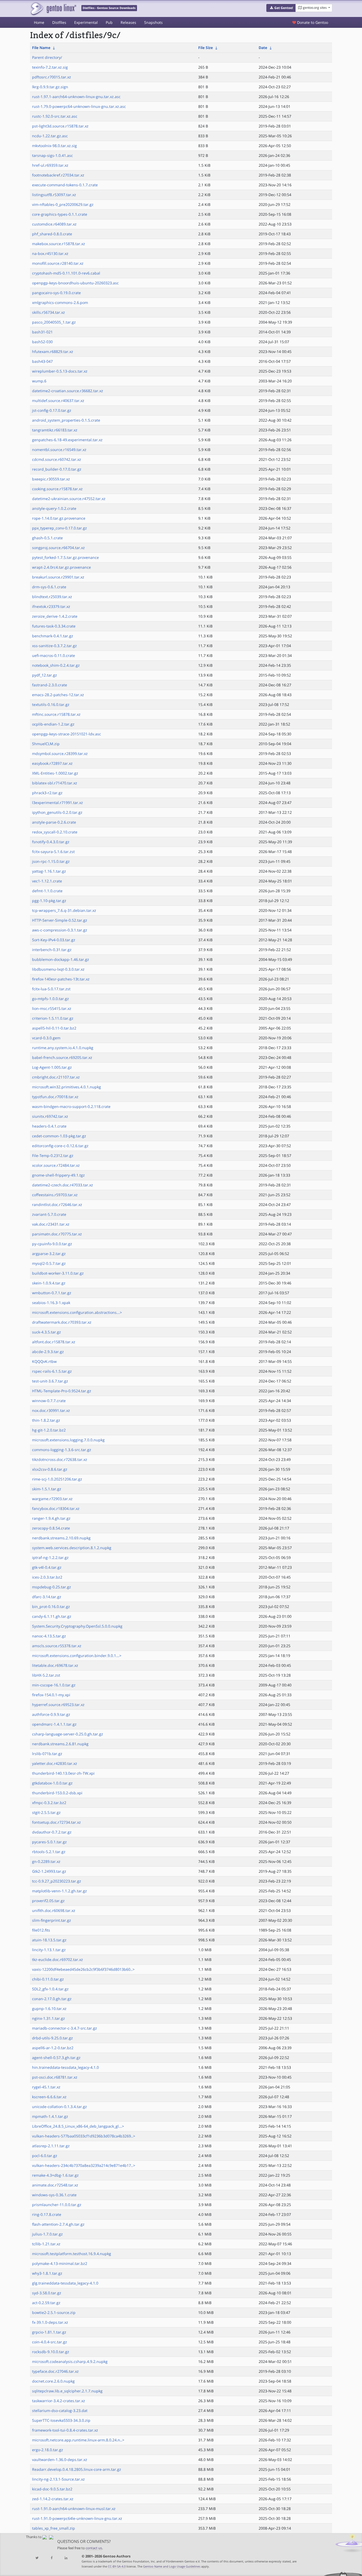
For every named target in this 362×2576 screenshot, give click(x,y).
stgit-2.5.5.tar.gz (46, 1812)
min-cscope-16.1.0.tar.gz (54, 1685)
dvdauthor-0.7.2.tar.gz (52, 1832)
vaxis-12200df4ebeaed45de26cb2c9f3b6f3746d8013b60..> (83, 1969)
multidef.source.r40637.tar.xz (58, 401)
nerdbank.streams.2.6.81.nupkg (60, 1744)
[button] (281, 8)
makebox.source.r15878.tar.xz (59, 244)
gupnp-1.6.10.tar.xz (49, 2009)
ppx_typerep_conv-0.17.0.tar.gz (59, 528)
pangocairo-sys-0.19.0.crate (56, 293)
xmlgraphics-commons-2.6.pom (60, 302)
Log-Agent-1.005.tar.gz (52, 1067)
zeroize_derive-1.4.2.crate (55, 616)
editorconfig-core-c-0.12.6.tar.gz (60, 1146)
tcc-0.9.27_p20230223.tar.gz (57, 1881)
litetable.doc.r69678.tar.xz (55, 1665)
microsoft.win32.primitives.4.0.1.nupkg (67, 1087)
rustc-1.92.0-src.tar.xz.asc (55, 116)
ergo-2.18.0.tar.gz (48, 2450)
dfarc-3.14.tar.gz (47, 1597)
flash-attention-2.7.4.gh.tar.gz (58, 2224)
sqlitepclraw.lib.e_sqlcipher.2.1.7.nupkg (67, 2391)
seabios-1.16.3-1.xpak (51, 1303)
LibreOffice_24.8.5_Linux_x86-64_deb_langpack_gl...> (78, 2126)
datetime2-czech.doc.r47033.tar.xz (63, 1185)
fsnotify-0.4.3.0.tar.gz (51, 842)
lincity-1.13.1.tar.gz (49, 1950)
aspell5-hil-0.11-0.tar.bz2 (54, 1028)
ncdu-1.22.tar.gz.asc (50, 136)
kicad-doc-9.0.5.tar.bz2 (52, 2489)
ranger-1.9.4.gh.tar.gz (51, 1518)
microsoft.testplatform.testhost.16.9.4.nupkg (72, 2254)
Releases (128, 22)
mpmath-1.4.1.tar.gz (50, 2116)
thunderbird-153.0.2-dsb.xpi (57, 1793)
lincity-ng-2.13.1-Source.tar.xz (58, 2479)
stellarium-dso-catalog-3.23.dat (60, 2411)
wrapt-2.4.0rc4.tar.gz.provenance (61, 567)
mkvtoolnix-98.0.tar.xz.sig (54, 146)
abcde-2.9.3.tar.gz (48, 1352)
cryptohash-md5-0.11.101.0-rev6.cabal (66, 273)
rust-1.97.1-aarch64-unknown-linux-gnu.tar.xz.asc (76, 97)
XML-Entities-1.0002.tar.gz (55, 773)
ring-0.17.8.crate (47, 2214)
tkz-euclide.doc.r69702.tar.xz (58, 1959)
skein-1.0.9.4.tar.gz (49, 1283)
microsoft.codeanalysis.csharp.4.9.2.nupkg (70, 2361)
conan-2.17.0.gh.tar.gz (52, 1999)
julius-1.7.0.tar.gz (47, 2234)
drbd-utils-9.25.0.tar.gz (52, 2038)
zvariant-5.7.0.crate (49, 1214)
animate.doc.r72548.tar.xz (55, 2185)
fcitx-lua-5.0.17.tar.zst (51, 989)
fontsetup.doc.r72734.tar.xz (56, 1822)
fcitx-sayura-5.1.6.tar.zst (53, 852)
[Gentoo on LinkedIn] (66, 2558)
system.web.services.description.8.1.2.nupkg (72, 1548)
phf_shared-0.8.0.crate (52, 234)
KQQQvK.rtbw (44, 1361)
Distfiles (59, 22)
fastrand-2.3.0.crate (50, 685)
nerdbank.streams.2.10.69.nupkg (61, 1538)
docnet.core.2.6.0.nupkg (53, 2381)
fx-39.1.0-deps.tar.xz (50, 2322)
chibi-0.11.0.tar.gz (48, 1979)
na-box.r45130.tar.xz (50, 253)
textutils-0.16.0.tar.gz (51, 704)
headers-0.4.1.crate (49, 1126)
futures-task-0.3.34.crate (54, 626)
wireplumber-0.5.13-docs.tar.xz (60, 371)
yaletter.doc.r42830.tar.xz (55, 1763)
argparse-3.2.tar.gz (49, 1254)
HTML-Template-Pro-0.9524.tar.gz (62, 1391)
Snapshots (153, 22)
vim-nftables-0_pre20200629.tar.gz (63, 204)
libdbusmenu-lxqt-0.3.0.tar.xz (58, 969)
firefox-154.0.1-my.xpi (51, 1695)
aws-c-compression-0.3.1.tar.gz (60, 930)
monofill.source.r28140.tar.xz (58, 263)
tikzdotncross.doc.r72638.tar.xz (60, 1459)
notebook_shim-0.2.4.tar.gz (56, 665)
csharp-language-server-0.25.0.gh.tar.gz (68, 1734)
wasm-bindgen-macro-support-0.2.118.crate (71, 1106)
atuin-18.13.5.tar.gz (49, 1940)
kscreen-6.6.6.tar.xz (49, 2097)
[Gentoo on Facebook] (51, 2558)
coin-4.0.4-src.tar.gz (50, 2342)
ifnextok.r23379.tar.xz (51, 606)
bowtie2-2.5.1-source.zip (54, 2312)
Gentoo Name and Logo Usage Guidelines (172, 2566)
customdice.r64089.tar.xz (54, 224)
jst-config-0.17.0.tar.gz (52, 410)
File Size (206, 48)
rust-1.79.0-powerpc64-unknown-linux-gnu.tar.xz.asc (79, 106)
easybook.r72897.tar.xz (52, 763)
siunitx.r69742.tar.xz (50, 1116)
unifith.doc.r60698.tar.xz (54, 1910)
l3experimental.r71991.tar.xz (58, 803)
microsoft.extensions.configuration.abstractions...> (77, 1312)
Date (263, 48)
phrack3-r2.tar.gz (47, 793)
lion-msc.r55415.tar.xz (52, 1008)
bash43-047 (42, 361)
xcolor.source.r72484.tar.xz (56, 1165)
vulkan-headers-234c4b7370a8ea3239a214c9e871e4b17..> (84, 2165)
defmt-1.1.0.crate (47, 891)
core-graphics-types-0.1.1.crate (60, 214)
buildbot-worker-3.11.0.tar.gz (58, 1273)
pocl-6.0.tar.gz (45, 2156)
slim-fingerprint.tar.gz (52, 1920)
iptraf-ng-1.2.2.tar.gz (50, 1557)
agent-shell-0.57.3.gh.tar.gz (56, 2058)
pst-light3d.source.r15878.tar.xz (60, 126)
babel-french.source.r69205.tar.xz (62, 1057)
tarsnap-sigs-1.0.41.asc (52, 155)
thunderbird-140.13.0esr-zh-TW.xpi (63, 1773)
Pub (109, 22)
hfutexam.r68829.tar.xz (53, 352)
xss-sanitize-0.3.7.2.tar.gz (54, 646)
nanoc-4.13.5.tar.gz (49, 1636)
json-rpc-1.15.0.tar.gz (51, 861)
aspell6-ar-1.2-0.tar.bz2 (53, 2048)
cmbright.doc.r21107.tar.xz (56, 1077)
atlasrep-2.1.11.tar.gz (51, 2146)
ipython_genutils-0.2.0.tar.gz (57, 812)
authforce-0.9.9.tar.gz (51, 1714)
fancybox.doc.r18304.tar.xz (56, 1508)
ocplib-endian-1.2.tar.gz (53, 724)
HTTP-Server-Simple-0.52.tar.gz (60, 920)
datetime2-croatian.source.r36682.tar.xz (68, 391)
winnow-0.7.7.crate (49, 1401)
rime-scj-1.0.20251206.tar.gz (57, 1479)
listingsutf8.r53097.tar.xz (54, 195)
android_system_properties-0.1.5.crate (66, 420)
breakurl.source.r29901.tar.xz (58, 577)
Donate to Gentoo (312, 22)
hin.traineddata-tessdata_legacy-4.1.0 (65, 2067)
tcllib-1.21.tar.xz (46, 2244)
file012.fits (41, 1930)
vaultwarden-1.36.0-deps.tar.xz (60, 2460)
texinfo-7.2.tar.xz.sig (50, 67)
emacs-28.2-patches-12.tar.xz (58, 695)
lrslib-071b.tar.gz (47, 1754)
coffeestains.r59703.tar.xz (55, 1195)
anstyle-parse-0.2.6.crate (54, 822)
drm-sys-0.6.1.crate (49, 587)
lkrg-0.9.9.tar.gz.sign (50, 87)
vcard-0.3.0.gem (46, 1038)
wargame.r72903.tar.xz (52, 1499)
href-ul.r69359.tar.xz (50, 165)
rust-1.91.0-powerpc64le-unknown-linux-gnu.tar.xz (77, 2518)
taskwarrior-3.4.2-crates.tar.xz (59, 2401)
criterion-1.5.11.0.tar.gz (53, 1018)
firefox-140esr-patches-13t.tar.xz (61, 979)
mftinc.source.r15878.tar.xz (56, 714)
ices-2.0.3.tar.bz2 (47, 1577)
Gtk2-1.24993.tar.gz (49, 1871)
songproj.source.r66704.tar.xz (58, 548)
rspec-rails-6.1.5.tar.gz (52, 1371)
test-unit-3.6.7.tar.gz (50, 1381)
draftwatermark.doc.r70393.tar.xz (62, 1322)
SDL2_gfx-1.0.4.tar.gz (50, 1989)
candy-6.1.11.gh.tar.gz (52, 1616)
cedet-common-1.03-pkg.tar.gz (59, 1136)
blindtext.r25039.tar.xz (52, 597)
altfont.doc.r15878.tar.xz (54, 1342)
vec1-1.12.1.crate (47, 881)
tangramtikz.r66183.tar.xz (55, 430)
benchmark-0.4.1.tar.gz (53, 636)
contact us (94, 2548)
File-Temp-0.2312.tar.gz (53, 1156)
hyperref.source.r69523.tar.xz (58, 1705)
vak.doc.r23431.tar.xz (51, 1224)
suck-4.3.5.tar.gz (47, 1332)
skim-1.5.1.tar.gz (47, 1489)
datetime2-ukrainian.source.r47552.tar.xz (69, 499)
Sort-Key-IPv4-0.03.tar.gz (54, 940)
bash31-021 (42, 332)
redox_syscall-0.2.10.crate (55, 832)
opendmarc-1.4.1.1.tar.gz (54, 1724)
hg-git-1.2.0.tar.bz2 (49, 1430)
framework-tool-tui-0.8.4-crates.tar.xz (65, 2430)
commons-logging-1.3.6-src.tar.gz (62, 1450)
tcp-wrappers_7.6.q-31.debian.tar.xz (64, 910)
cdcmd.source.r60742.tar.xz (57, 459)
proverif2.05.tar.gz (48, 1901)
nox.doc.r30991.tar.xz (51, 1410)
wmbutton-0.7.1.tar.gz (52, 1293)
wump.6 (39, 381)
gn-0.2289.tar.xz (46, 1861)
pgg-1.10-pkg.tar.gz (49, 901)
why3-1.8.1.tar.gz (47, 2273)
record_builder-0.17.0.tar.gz (57, 469)
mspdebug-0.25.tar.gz (52, 1587)
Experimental (86, 22)
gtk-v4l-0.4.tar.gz (47, 1567)
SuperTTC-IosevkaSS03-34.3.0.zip (61, 2420)
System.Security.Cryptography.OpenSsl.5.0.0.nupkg (77, 1626)
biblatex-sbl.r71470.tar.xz (55, 783)
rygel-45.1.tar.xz (46, 2087)
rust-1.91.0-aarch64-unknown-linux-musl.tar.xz (74, 2509)
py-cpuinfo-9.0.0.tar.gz (52, 1244)
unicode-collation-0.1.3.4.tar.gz (59, 2107)
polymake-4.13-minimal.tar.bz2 (60, 2263)
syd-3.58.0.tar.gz (47, 2293)
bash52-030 (42, 342)
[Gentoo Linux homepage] (53, 9)
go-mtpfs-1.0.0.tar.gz (50, 999)
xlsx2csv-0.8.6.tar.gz (50, 1469)
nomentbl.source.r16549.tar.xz (59, 450)
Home (39, 22)
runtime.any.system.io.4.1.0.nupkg (63, 1048)
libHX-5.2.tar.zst (46, 1675)
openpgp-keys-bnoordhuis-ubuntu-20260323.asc (75, 283)
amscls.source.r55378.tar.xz (57, 1646)
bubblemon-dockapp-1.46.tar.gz (61, 959)
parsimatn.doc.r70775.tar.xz (57, 1234)
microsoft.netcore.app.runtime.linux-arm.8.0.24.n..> (78, 2440)
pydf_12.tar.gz (45, 675)
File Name (41, 48)
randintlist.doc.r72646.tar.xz (57, 1205)
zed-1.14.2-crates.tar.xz (53, 2499)
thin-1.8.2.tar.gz (46, 1420)
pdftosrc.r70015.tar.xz (52, 77)
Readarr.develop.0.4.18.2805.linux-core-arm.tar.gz (77, 2469)
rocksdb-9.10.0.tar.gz (51, 2352)
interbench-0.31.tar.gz (52, 950)
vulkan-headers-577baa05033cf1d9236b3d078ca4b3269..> (84, 2136)
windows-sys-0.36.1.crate (54, 2195)
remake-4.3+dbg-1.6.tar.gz (55, 2175)
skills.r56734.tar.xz (48, 312)
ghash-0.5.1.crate (47, 538)
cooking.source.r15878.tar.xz (57, 489)
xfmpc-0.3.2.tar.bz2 (49, 1803)
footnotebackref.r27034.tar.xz (58, 175)
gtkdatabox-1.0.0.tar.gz (52, 1783)
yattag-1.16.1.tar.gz (49, 871)
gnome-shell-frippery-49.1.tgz (58, 1175)
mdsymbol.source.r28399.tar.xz (60, 754)
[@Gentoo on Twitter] (37, 2558)
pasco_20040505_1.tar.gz (54, 322)
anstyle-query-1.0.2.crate (54, 508)
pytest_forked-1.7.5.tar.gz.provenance (65, 557)
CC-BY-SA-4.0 (117, 2566)
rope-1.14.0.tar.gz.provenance (59, 518)
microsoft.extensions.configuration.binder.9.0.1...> (77, 1656)
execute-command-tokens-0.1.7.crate (65, 185)
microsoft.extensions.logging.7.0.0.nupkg (68, 1440)
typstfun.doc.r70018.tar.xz (55, 1097)
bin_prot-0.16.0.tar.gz (51, 1607)
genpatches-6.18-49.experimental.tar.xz (67, 440)
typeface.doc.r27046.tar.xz (55, 2371)
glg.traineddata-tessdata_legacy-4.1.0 (65, 2283)
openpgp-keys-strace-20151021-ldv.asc (67, 734)
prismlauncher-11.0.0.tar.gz (57, 2205)
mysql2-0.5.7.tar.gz (49, 1263)
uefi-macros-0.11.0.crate (54, 655)
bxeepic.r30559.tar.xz (51, 479)
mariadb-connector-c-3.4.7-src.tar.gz (65, 2028)
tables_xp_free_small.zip (54, 2528)
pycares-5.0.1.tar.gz (49, 1842)
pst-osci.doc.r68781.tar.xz (55, 2077)
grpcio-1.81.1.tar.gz (49, 2332)
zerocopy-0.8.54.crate (51, 1528)
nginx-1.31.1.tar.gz (48, 2018)
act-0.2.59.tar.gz (46, 2303)
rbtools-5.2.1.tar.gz (49, 1852)
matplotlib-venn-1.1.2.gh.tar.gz (59, 1891)
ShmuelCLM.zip (46, 744)
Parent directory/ (47, 57)
